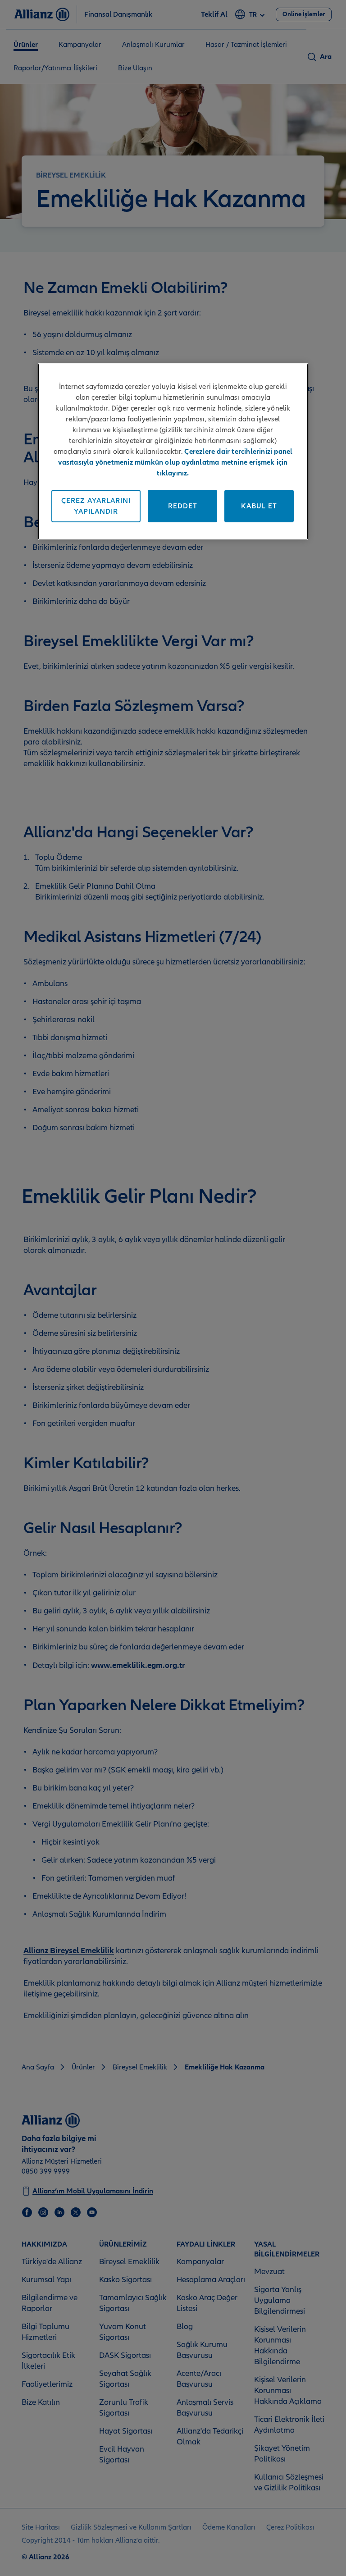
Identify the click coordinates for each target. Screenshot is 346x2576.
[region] (173, 452)
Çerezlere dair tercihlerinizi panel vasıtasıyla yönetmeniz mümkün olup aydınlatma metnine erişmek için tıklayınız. (175, 462)
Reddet (183, 506)
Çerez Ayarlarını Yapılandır (96, 506)
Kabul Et (259, 506)
